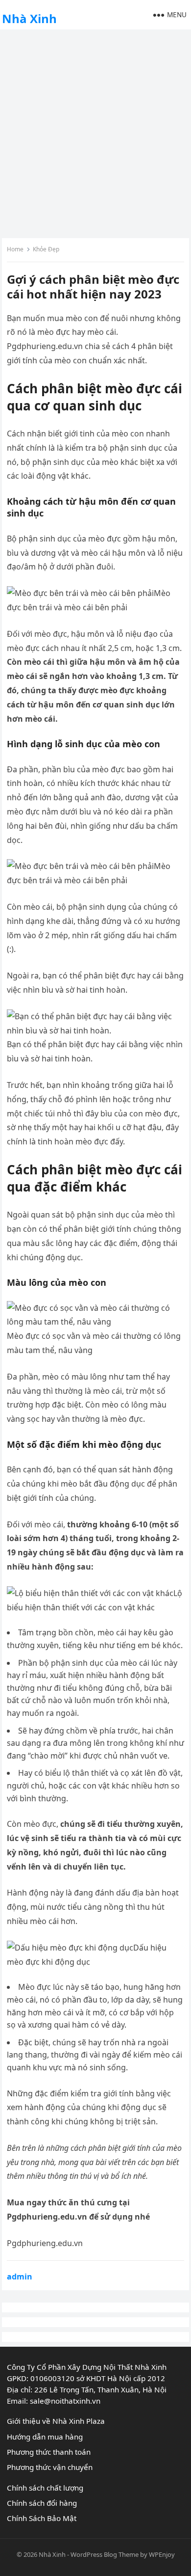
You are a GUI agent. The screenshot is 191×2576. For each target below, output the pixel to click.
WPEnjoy (162, 2554)
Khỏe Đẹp (46, 249)
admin (20, 2277)
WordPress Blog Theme (105, 2554)
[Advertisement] (95, 133)
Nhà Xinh (29, 18)
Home (15, 249)
